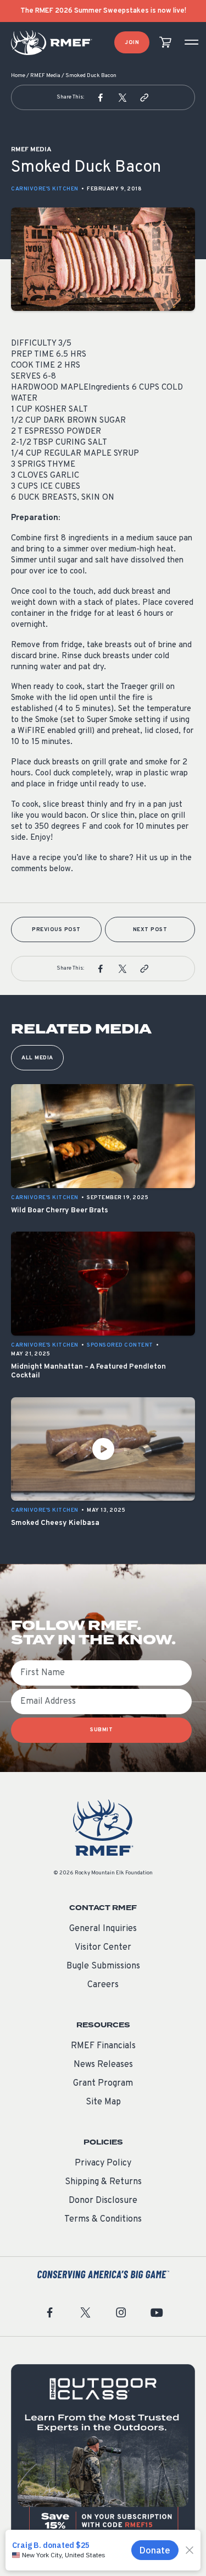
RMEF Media (45, 76)
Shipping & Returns (103, 2182)
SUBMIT (101, 1730)
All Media (37, 1058)
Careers (103, 1985)
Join (132, 43)
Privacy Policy (103, 2163)
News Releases (103, 2065)
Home (18, 76)
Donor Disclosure (103, 2201)
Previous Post (56, 930)
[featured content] (103, 2456)
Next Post (150, 930)
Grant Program (103, 2083)
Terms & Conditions (103, 2219)
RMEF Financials (103, 2046)
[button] (101, 97)
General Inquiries (103, 1929)
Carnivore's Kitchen (45, 189)
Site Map (103, 2102)
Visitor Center (103, 1948)
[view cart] (165, 43)
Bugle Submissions (103, 1966)
